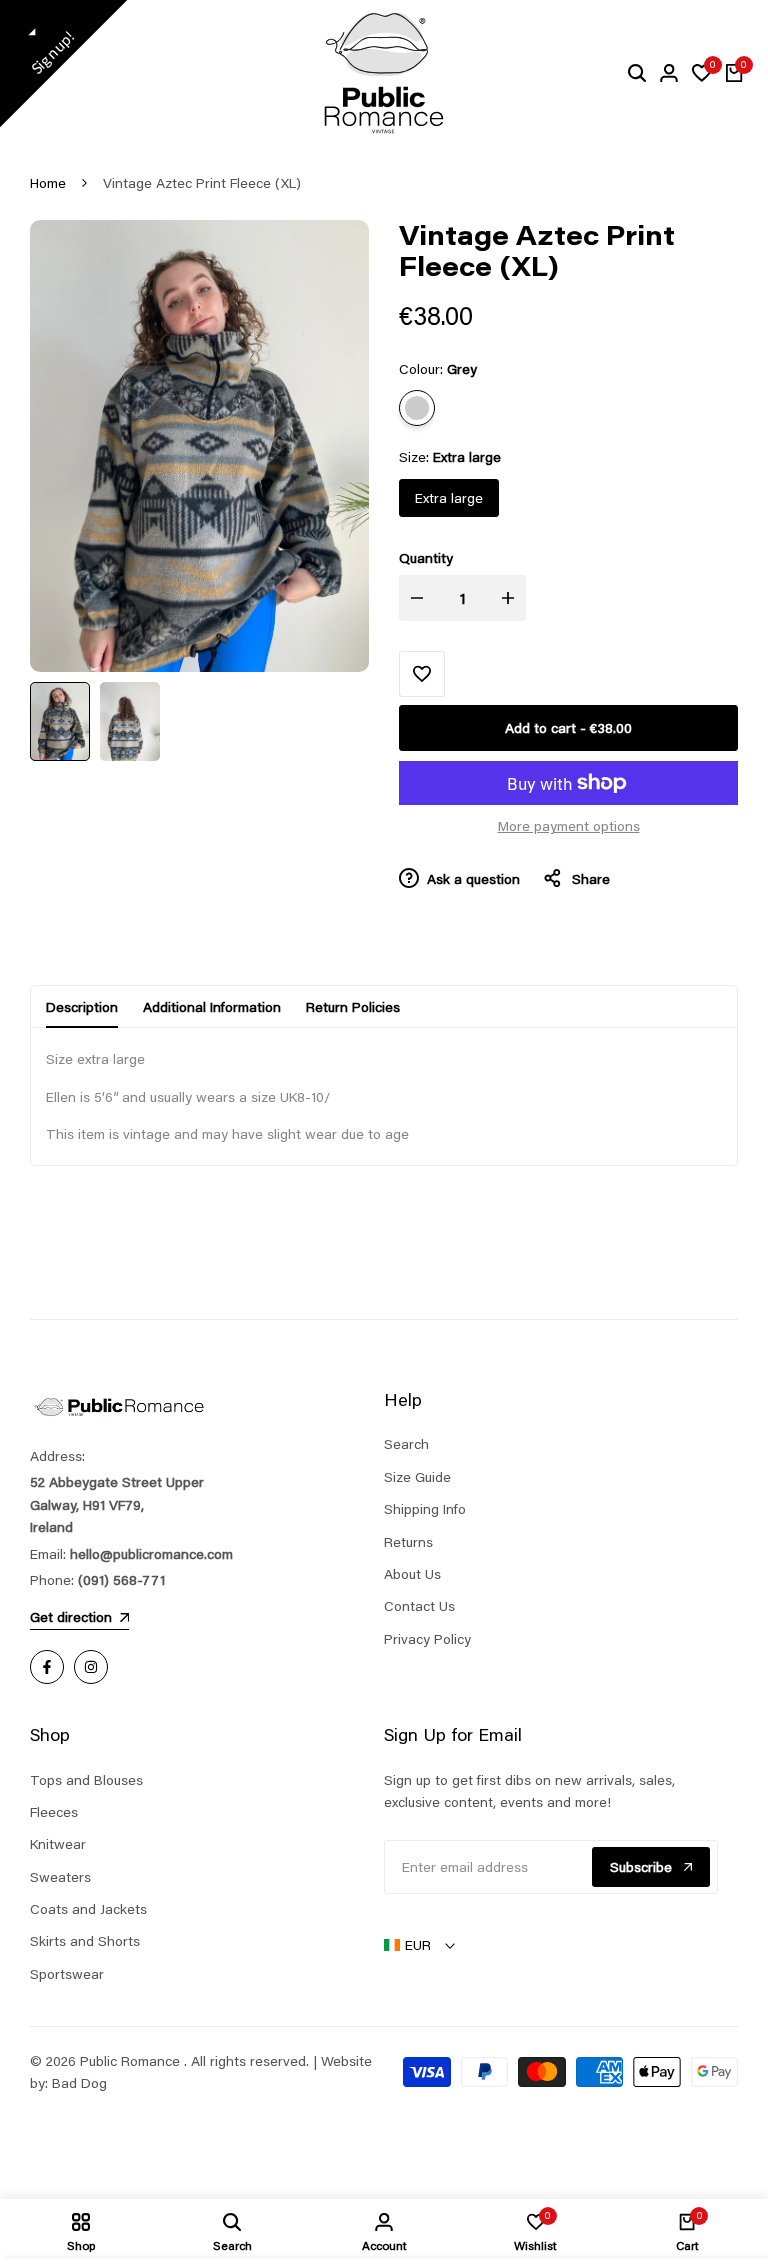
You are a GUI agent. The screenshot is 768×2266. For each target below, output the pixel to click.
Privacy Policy (427, 1639)
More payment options (569, 826)
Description (82, 1007)
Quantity (426, 558)
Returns (408, 1542)
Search (406, 1444)
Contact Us (419, 1606)
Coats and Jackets (88, 1909)
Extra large (449, 498)
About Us (412, 1574)
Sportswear (67, 1974)
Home (48, 183)
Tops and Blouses (86, 1780)
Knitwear (58, 1844)
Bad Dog (79, 2083)
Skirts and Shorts (85, 1941)
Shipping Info (425, 1509)
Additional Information (212, 1007)
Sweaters (60, 1877)
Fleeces (54, 1812)
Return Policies (353, 1007)
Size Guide (417, 1477)
